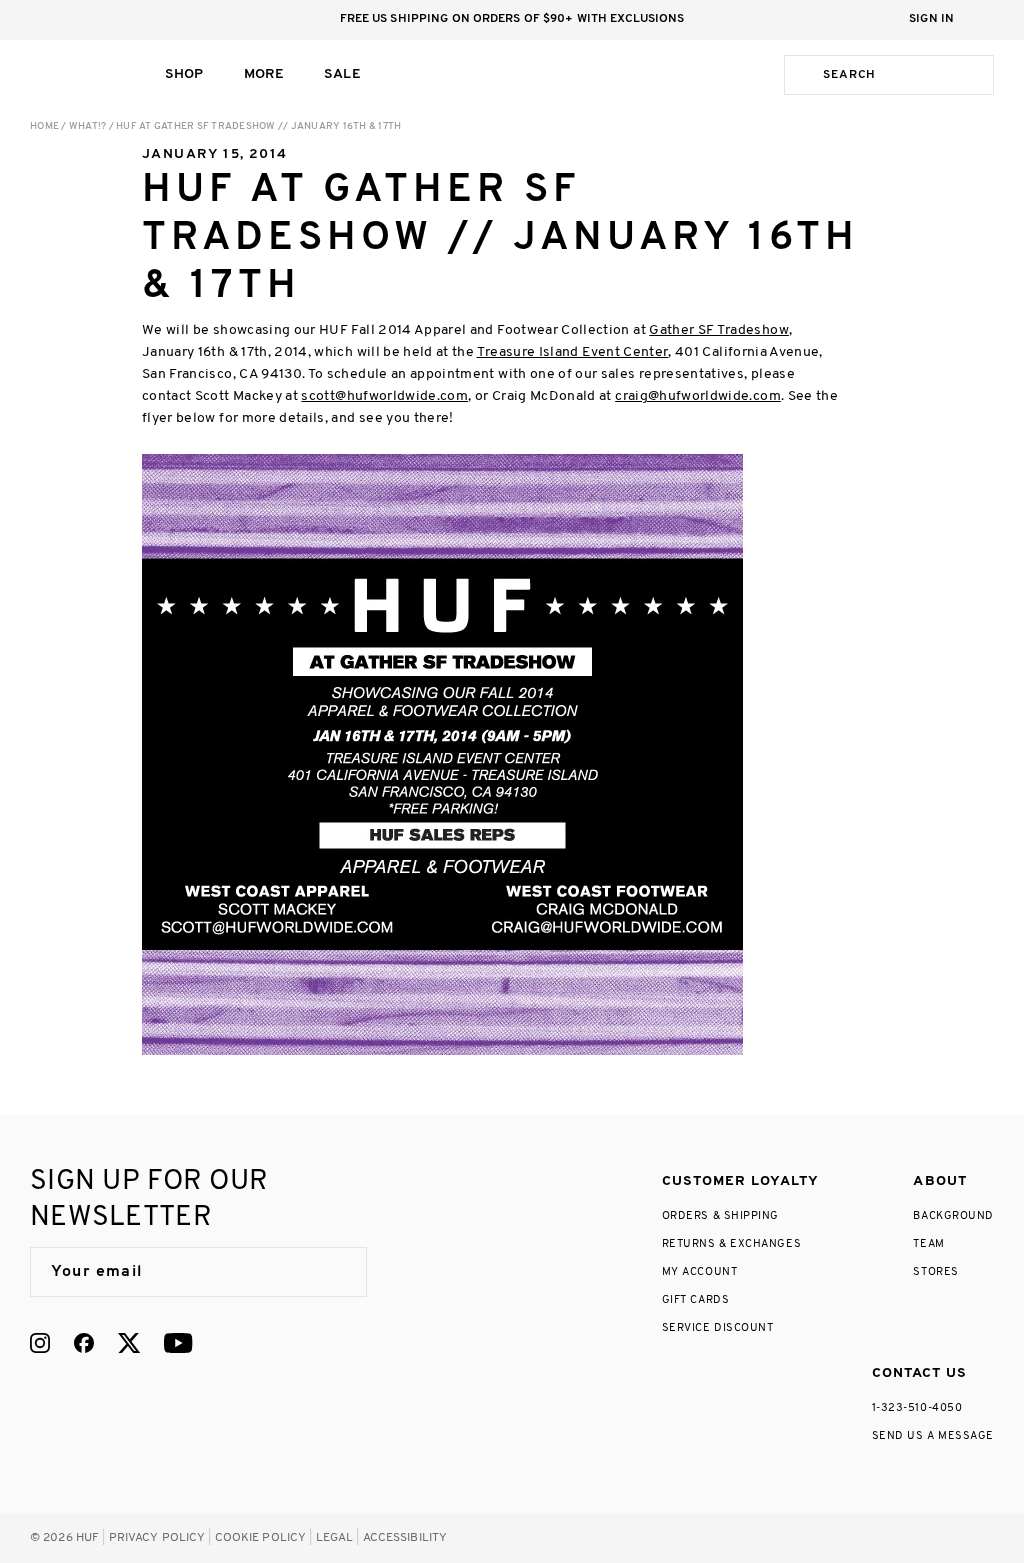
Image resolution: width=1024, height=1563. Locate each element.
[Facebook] (84, 1343)
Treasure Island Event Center (573, 352)
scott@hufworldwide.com (384, 396)
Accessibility (405, 1538)
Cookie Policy (261, 1538)
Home (44, 126)
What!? (88, 126)
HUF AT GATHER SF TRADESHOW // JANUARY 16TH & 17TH (258, 126)
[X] (129, 1343)
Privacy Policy (157, 1538)
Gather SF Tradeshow (719, 330)
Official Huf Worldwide (75, 74)
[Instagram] (40, 1343)
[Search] (800, 75)
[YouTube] (178, 1343)
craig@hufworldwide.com (698, 396)
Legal (335, 1538)
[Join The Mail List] (331, 1272)
